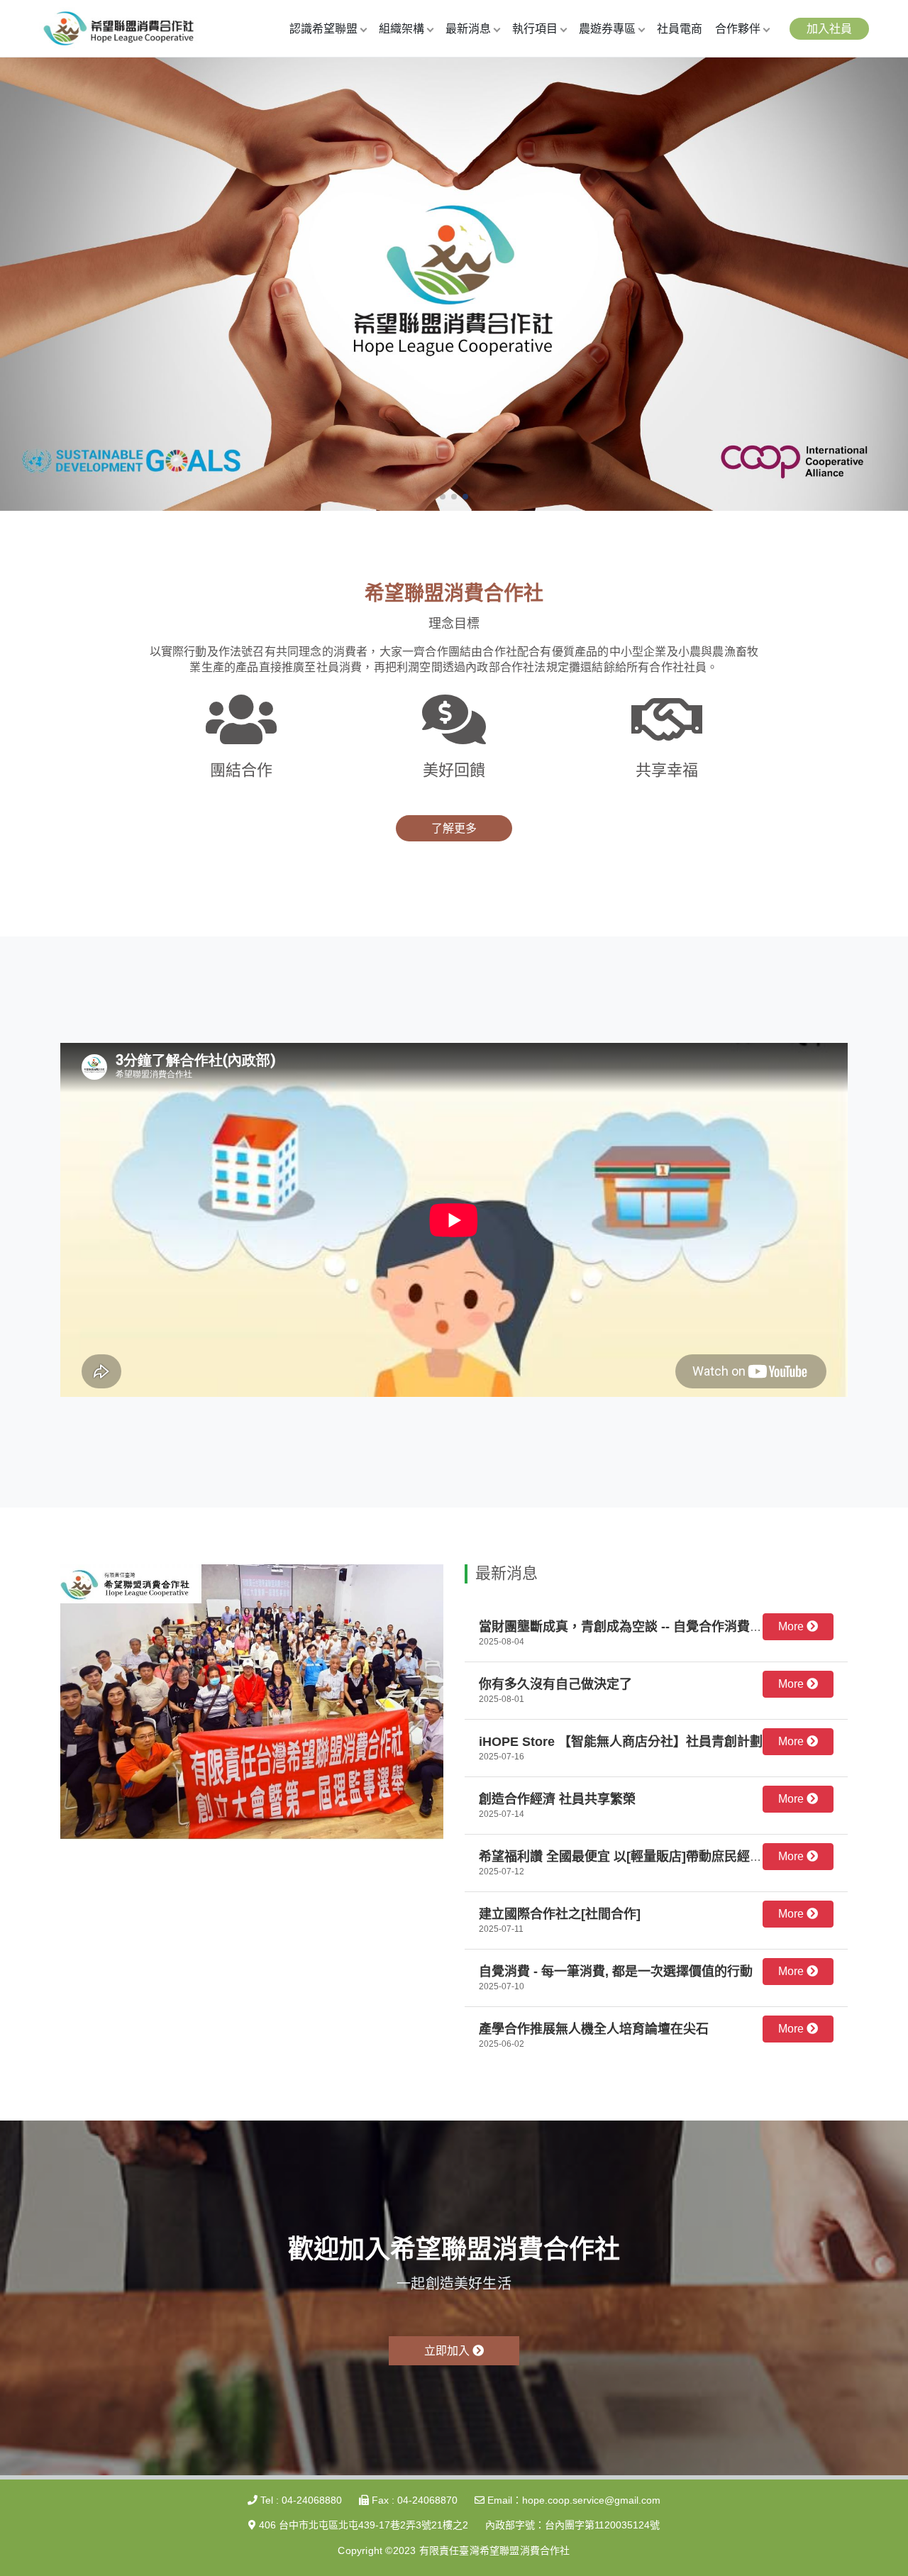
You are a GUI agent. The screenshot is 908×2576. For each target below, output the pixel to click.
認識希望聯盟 (323, 29)
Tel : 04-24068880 (300, 2500)
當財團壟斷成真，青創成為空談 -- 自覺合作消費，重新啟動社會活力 (672, 1627)
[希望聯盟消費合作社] (118, 27)
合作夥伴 (738, 29)
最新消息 (468, 29)
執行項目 (535, 29)
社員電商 (680, 29)
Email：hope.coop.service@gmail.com (572, 2500)
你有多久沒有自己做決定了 (555, 1684)
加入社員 (829, 29)
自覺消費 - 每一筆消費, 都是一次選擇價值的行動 (616, 1972)
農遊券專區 (607, 29)
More (792, 1626)
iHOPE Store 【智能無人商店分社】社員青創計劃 (621, 1742)
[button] (443, 497)
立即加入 (448, 2351)
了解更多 (454, 828)
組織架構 (402, 29)
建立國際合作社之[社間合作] (560, 1914)
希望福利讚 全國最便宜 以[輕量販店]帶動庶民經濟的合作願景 (653, 1857)
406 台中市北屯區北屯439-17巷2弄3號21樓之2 (362, 2525)
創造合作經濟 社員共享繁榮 (557, 1799)
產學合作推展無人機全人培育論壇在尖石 (594, 2029)
